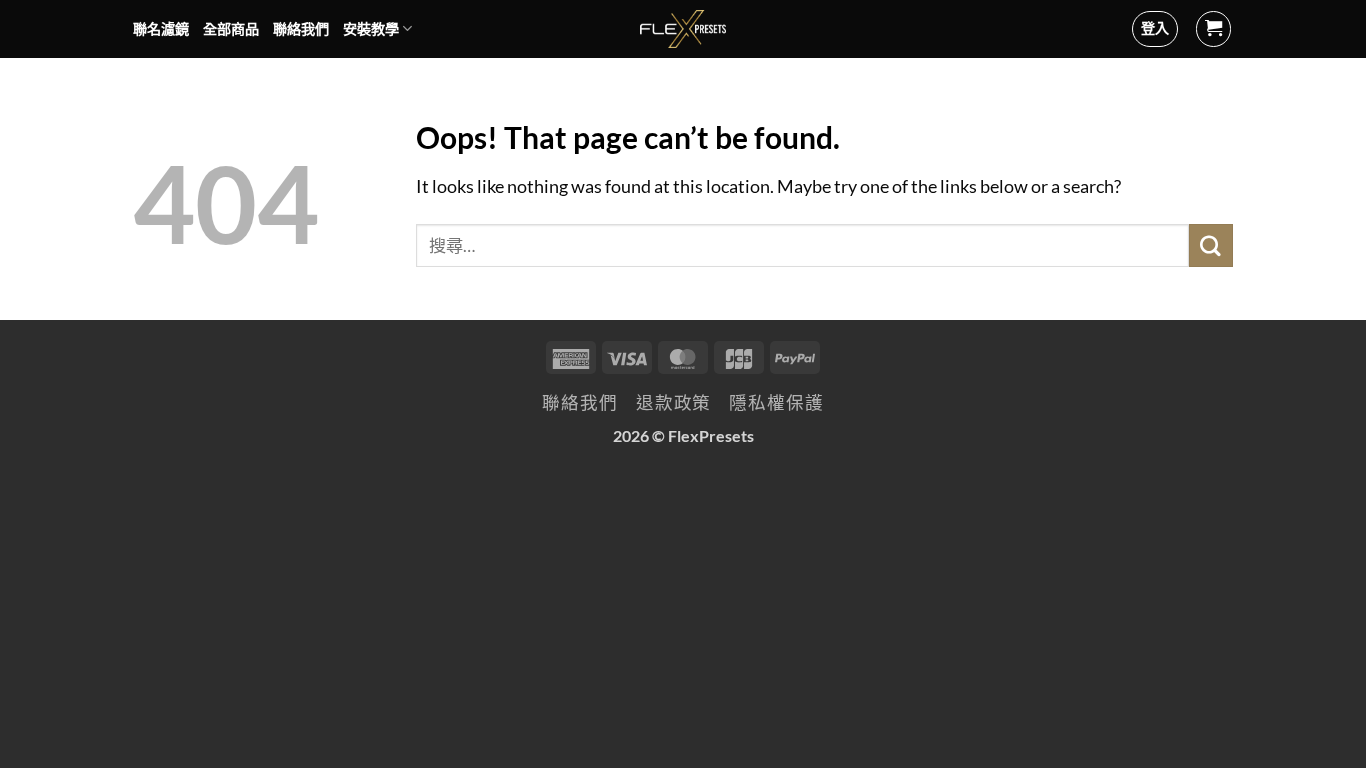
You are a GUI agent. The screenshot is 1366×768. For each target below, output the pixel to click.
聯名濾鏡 (161, 28)
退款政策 (674, 402)
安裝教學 (371, 28)
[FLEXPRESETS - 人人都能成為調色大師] (683, 29)
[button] (1214, 29)
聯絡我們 (301, 28)
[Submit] (1211, 245)
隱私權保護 (776, 402)
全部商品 (231, 28)
